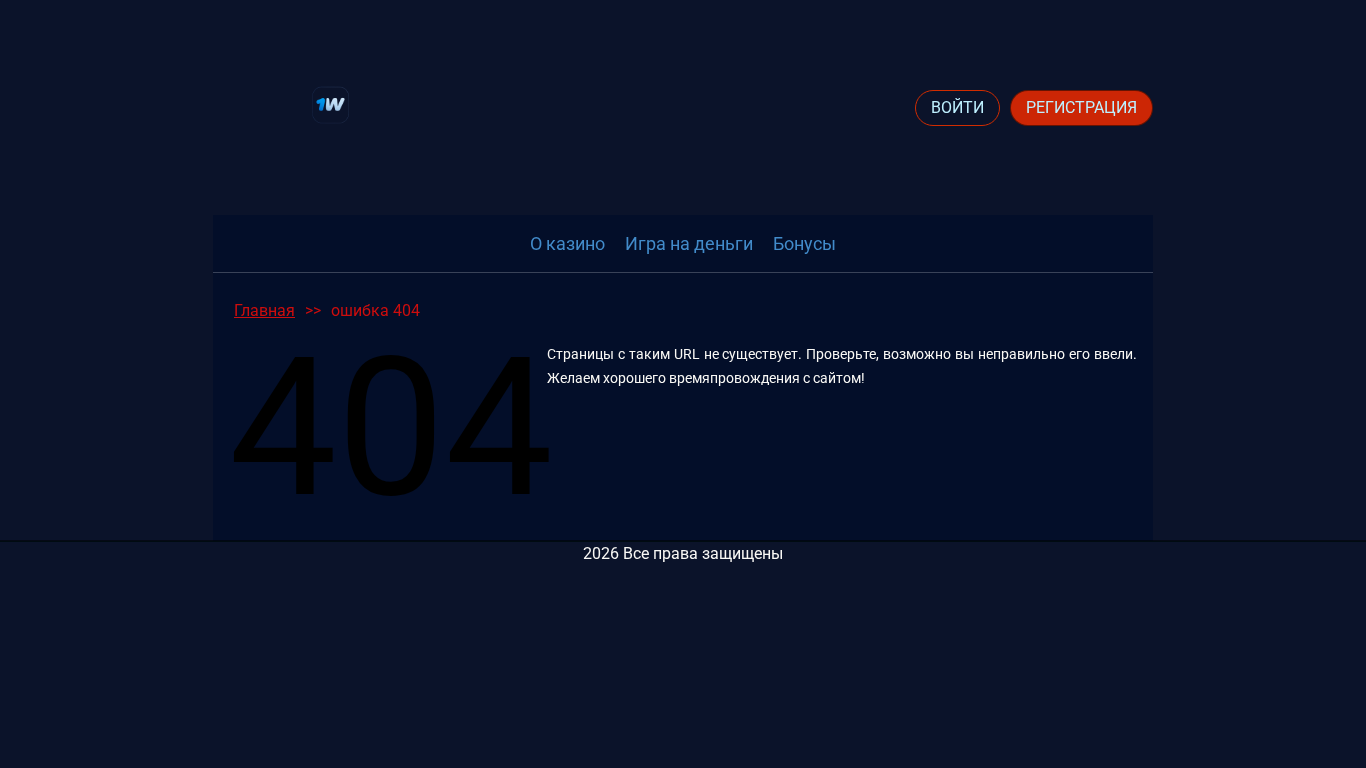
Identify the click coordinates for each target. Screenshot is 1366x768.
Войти (957, 107)
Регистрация (1081, 107)
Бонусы (804, 243)
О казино (567, 243)
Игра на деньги (689, 243)
